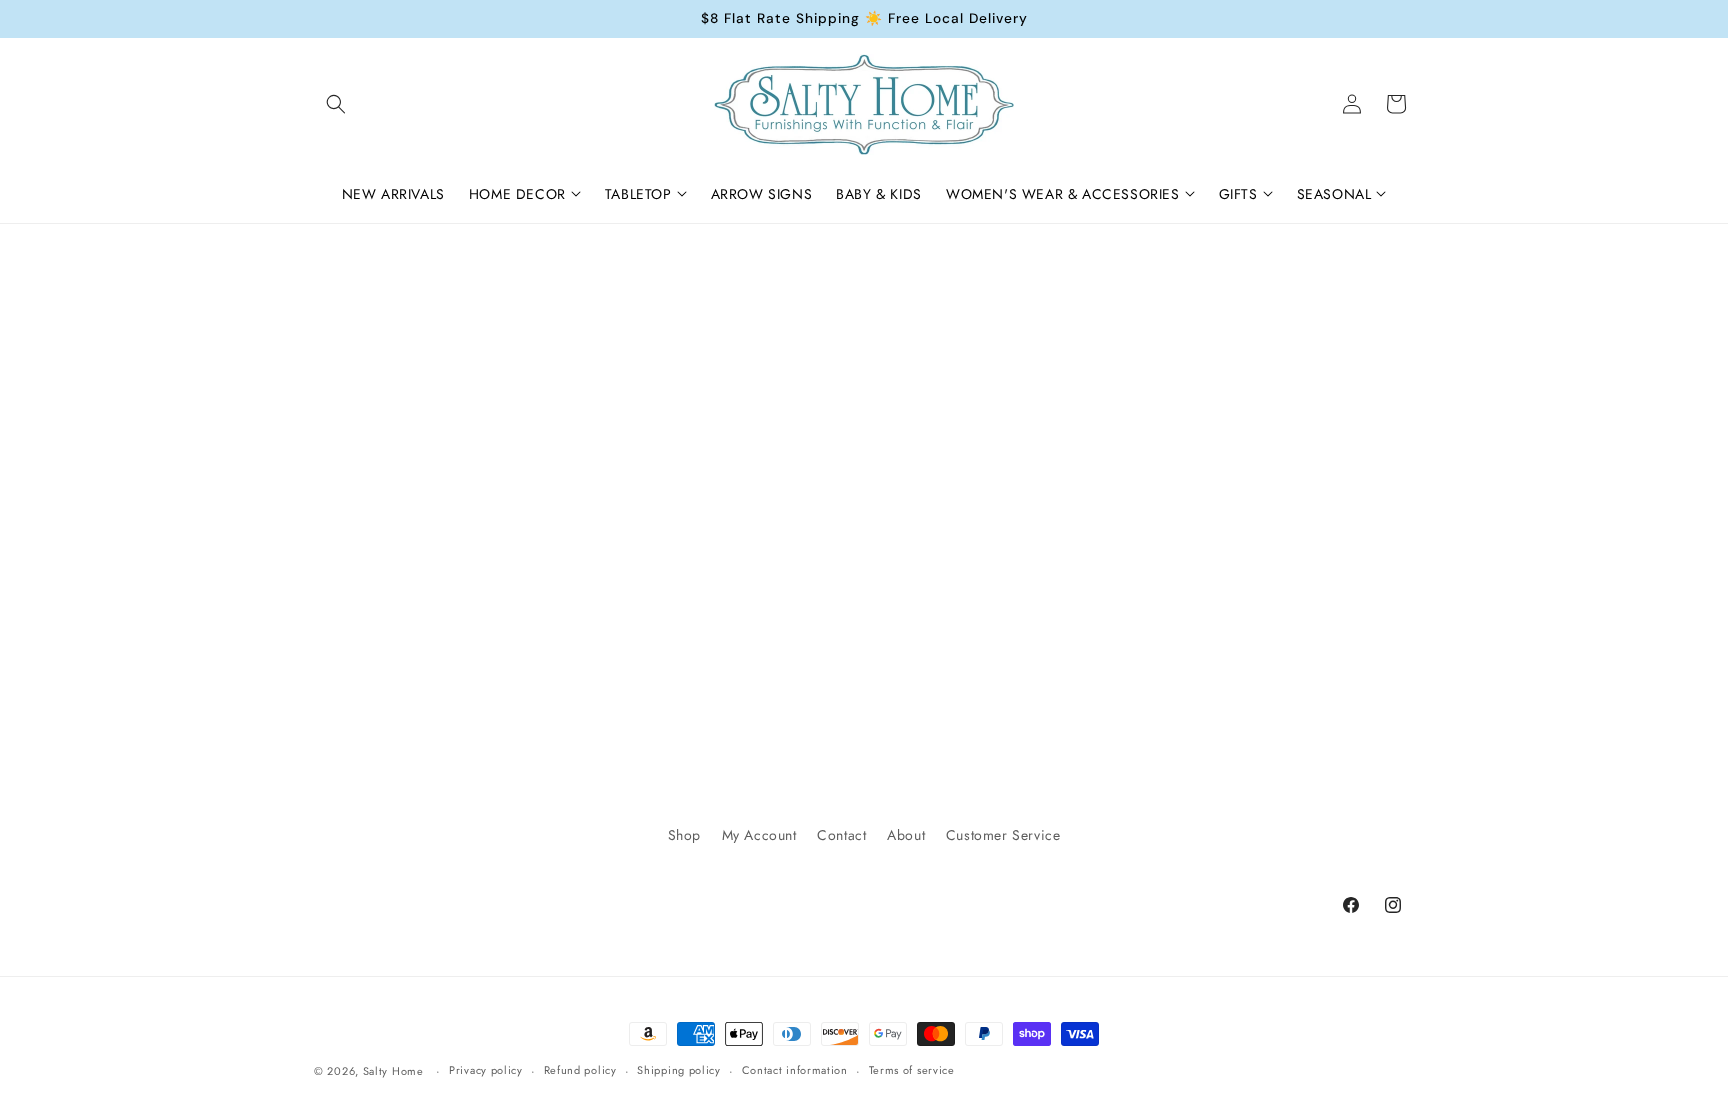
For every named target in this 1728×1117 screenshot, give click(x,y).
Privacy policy (486, 1070)
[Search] (336, 104)
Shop (684, 835)
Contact (841, 835)
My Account (759, 835)
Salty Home (393, 1071)
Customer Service (1003, 835)
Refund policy (580, 1070)
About (906, 835)
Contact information (795, 1070)
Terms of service (912, 1070)
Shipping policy (679, 1070)
